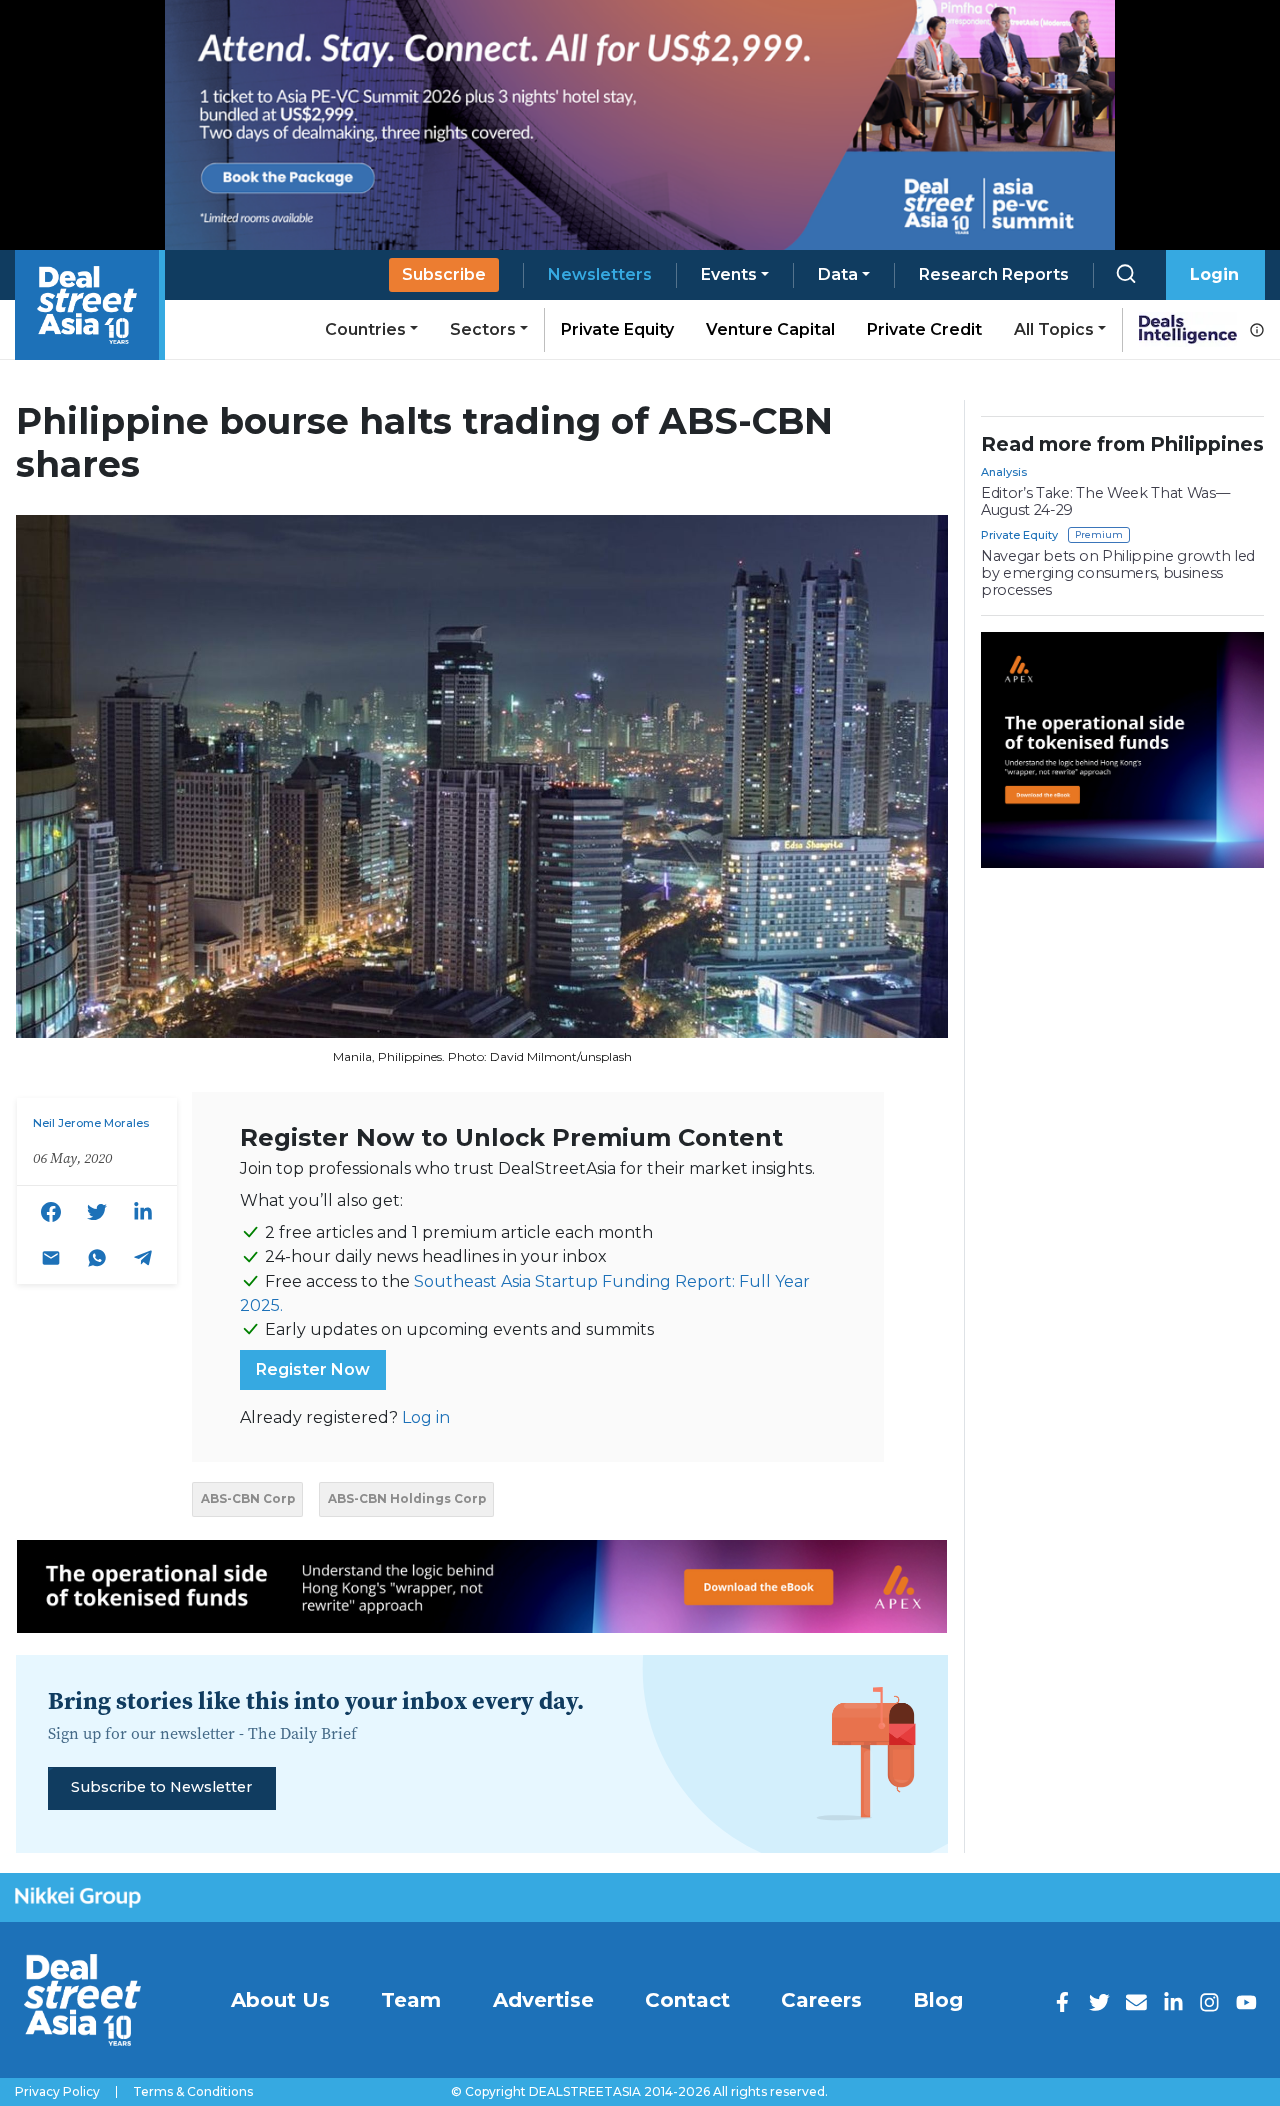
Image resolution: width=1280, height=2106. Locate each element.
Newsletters (600, 274)
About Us (280, 2000)
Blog (938, 2000)
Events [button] (729, 274)
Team (411, 2000)
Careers (821, 2000)
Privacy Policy (57, 2092)
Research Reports (994, 274)
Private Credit (924, 329)
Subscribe (444, 274)
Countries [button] (365, 329)
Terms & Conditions (193, 2092)
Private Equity (617, 329)
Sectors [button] (483, 329)
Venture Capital (770, 329)
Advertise (543, 2000)
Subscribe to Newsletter (161, 1787)
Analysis (1004, 472)
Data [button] (838, 274)
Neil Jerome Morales (91, 1123)
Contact (687, 2000)
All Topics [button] (1054, 329)
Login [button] (1214, 274)
